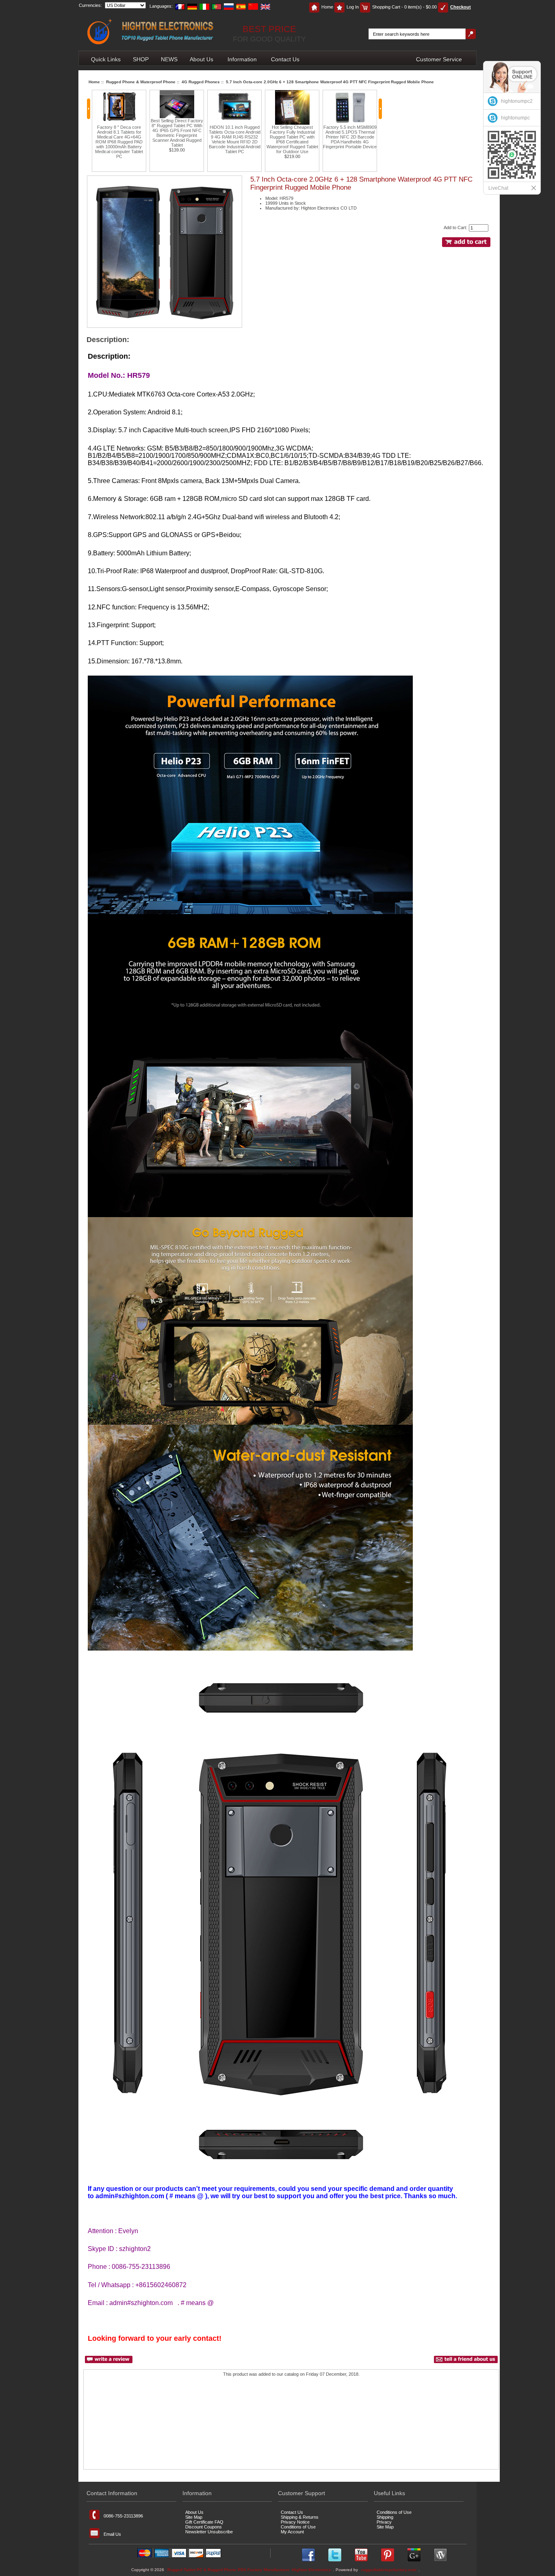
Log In (353, 7)
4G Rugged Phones (201, 82)
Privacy (384, 2522)
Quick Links (106, 59)
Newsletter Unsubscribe (209, 2532)
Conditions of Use (298, 2527)
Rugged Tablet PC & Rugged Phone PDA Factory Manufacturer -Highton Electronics (249, 2570)
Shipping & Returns (300, 2517)
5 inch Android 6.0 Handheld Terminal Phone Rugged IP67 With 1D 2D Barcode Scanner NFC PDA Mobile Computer (350, 134)
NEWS (169, 59)
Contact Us (285, 59)
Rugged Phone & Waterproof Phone (141, 82)
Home (327, 7)
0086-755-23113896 (123, 2516)
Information (242, 59)
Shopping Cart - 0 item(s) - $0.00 (404, 7)
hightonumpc (515, 118)
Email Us (112, 2534)
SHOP (141, 59)
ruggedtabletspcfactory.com (389, 2570)
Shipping (385, 2517)
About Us (202, 59)
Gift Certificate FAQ (204, 2522)
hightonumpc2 (517, 101)
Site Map (194, 2517)
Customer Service (439, 59)
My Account (292, 2532)
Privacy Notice (295, 2522)
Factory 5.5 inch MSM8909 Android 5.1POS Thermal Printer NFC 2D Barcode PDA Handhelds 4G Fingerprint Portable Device (292, 137)
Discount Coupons (204, 2527)
